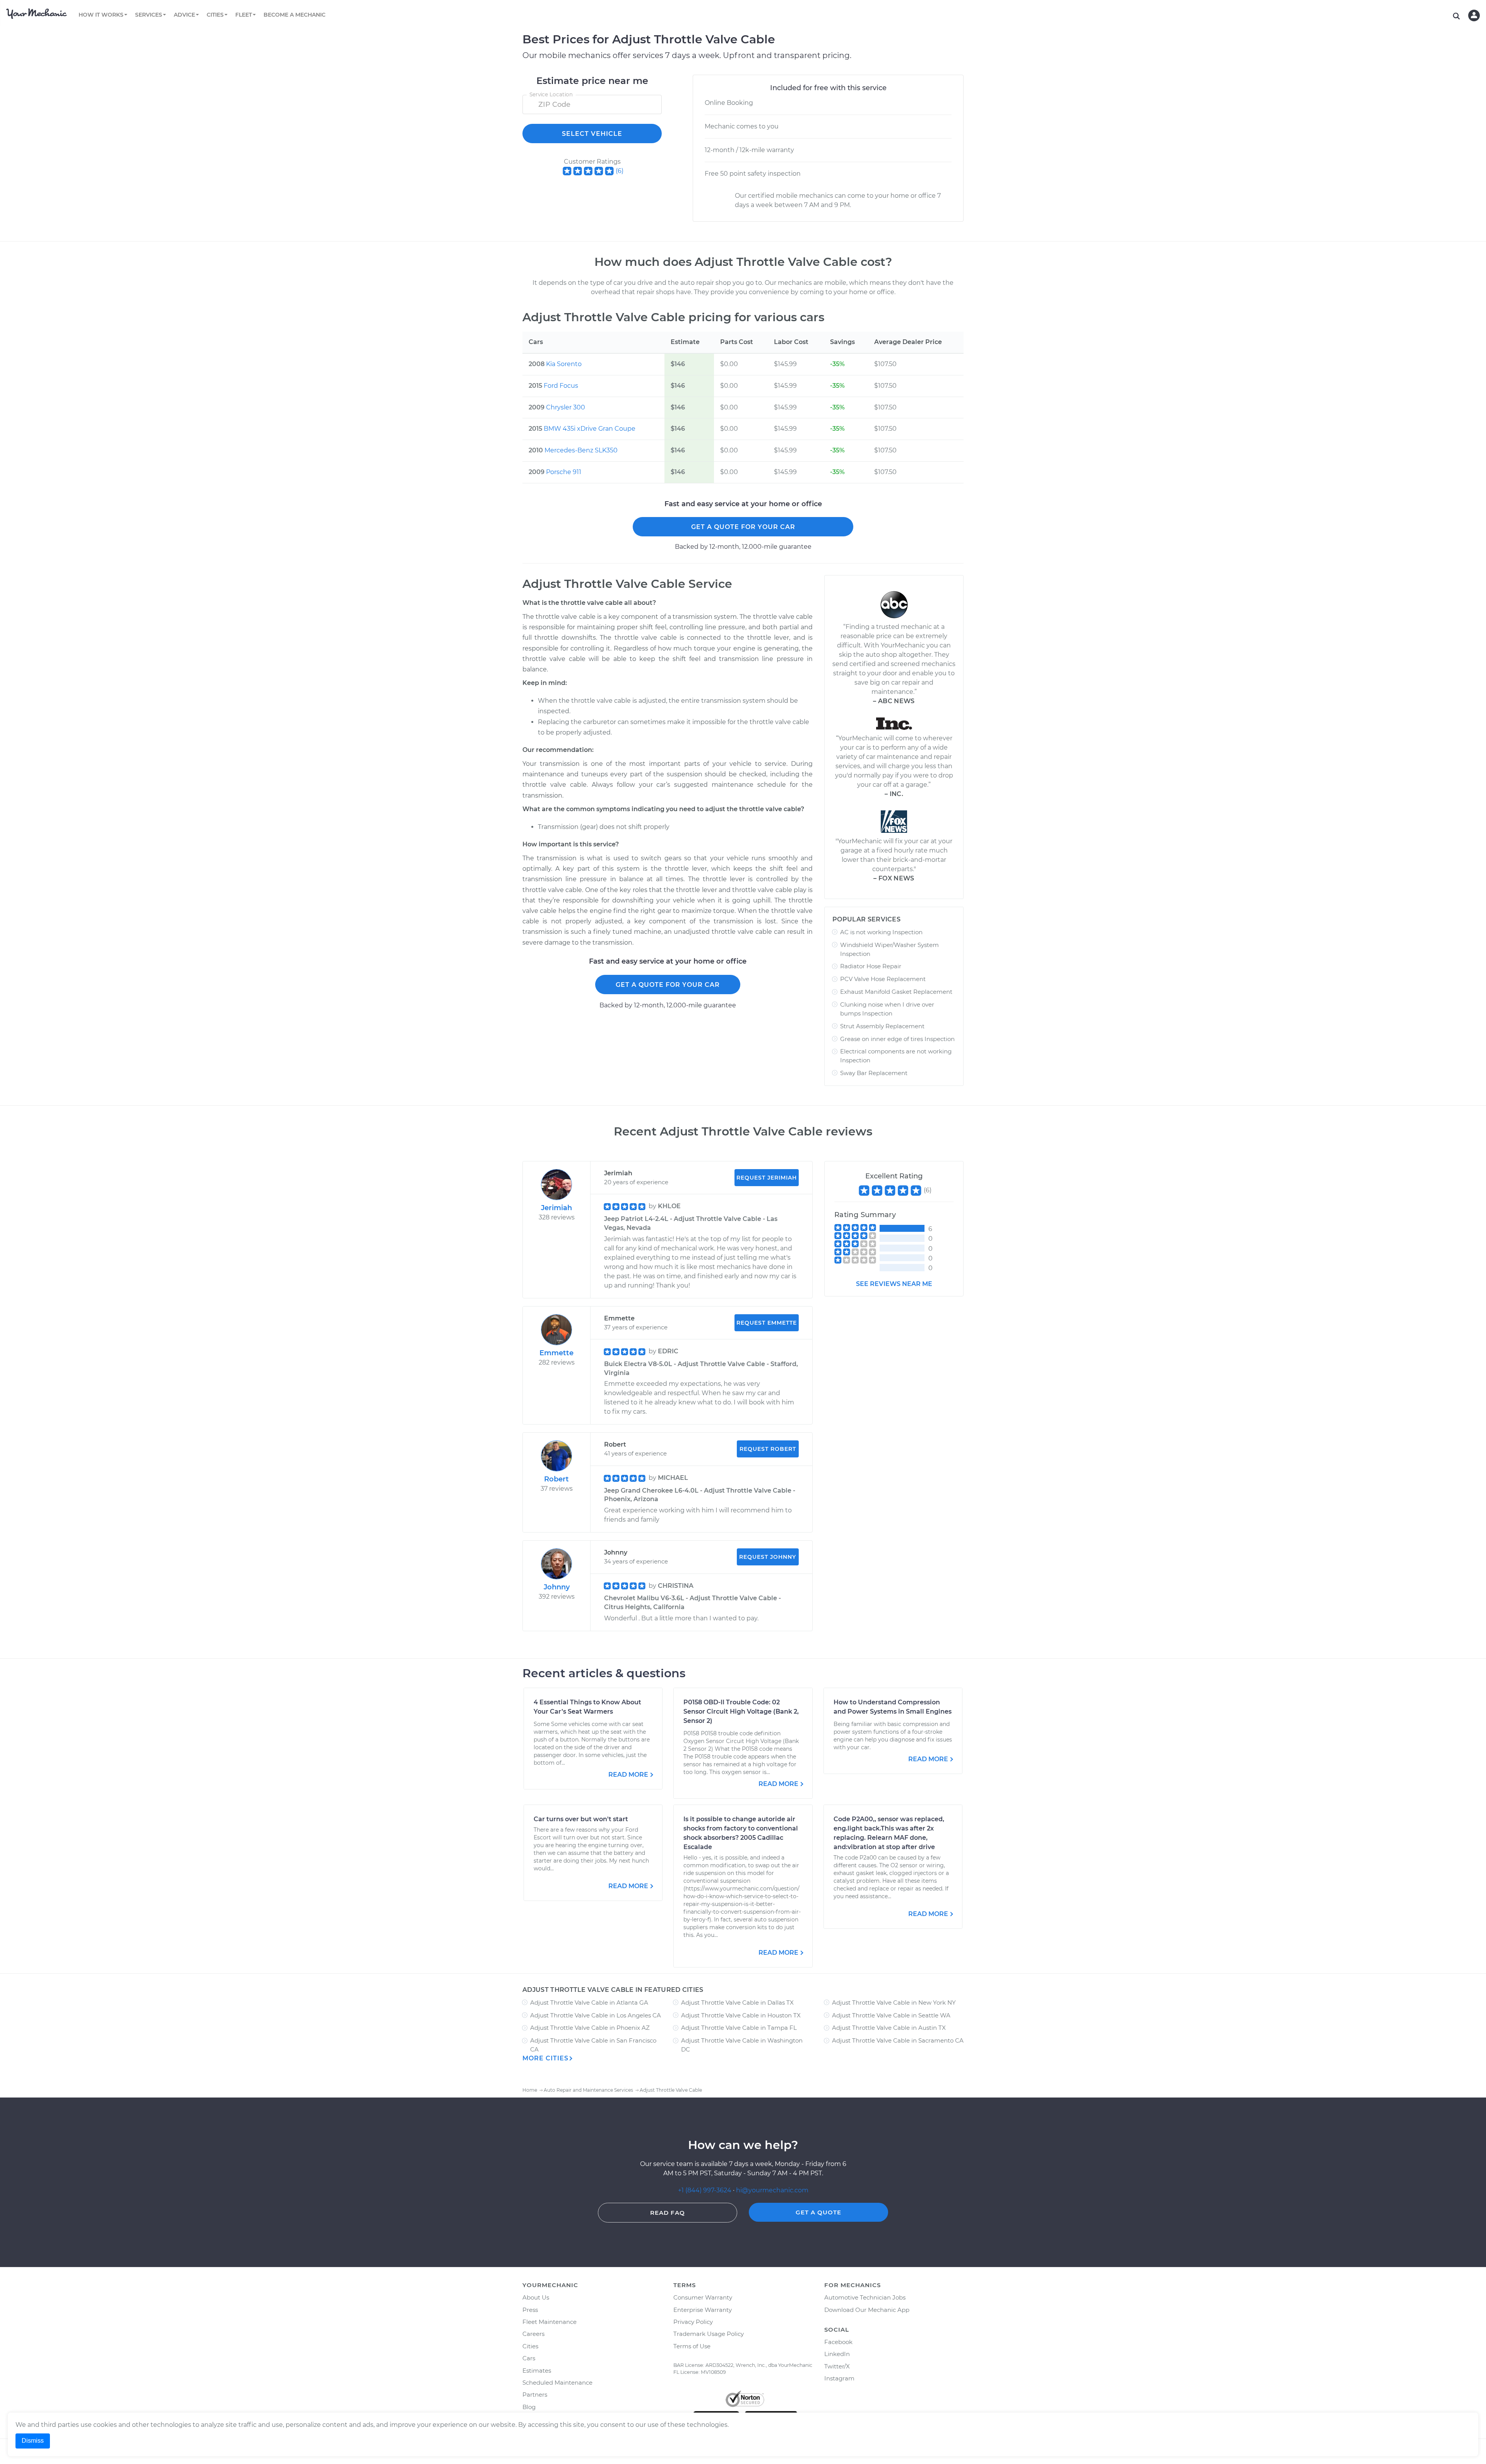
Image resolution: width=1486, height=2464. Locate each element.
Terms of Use (692, 2346)
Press (530, 2310)
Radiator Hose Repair (871, 966)
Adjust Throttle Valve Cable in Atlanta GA (589, 2003)
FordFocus (561, 386)
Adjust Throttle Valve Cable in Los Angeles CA (596, 2015)
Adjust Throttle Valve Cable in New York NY (894, 2003)
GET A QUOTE (818, 2212)
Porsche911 (564, 472)
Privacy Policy (693, 2322)
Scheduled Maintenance (557, 2383)
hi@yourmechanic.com (772, 2190)
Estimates (537, 2371)
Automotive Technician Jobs (865, 2297)
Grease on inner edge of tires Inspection (897, 1039)
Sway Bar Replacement (874, 1073)
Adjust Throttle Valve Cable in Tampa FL (739, 2028)
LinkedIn (837, 2354)
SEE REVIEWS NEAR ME (894, 1284)
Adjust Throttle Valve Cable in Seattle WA (891, 2015)
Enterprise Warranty (703, 2310)
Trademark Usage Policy (709, 2334)
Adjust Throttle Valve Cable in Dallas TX (737, 2003)
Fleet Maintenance (550, 2322)
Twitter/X (837, 2366)
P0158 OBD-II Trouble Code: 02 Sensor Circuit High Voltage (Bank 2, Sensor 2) (741, 1711)
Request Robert (768, 1449)
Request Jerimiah (767, 1178)
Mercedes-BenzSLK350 (581, 450)
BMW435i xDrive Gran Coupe (590, 429)
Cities (530, 2346)
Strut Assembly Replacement (882, 1026)
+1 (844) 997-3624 (705, 2190)
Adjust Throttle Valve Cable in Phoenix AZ (590, 2028)
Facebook (838, 2342)
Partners (535, 2395)
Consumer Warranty (703, 2297)
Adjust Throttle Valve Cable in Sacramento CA (898, 2040)
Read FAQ (668, 2213)
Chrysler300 (566, 407)
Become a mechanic (294, 15)
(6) (620, 171)
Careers (533, 2334)
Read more (628, 1775)
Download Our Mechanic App (867, 2310)
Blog (529, 2407)
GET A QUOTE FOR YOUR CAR (743, 527)
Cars (529, 2358)
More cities (545, 2058)
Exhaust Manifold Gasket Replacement (896, 992)
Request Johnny (768, 1557)
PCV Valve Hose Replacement (883, 979)
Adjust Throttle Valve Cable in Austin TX (889, 2028)
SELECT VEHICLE (592, 134)
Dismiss (33, 2441)
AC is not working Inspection (881, 932)
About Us (536, 2297)
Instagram (839, 2378)
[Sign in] (1474, 15)
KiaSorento (564, 364)
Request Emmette (767, 1323)
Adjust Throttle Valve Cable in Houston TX (741, 2015)
